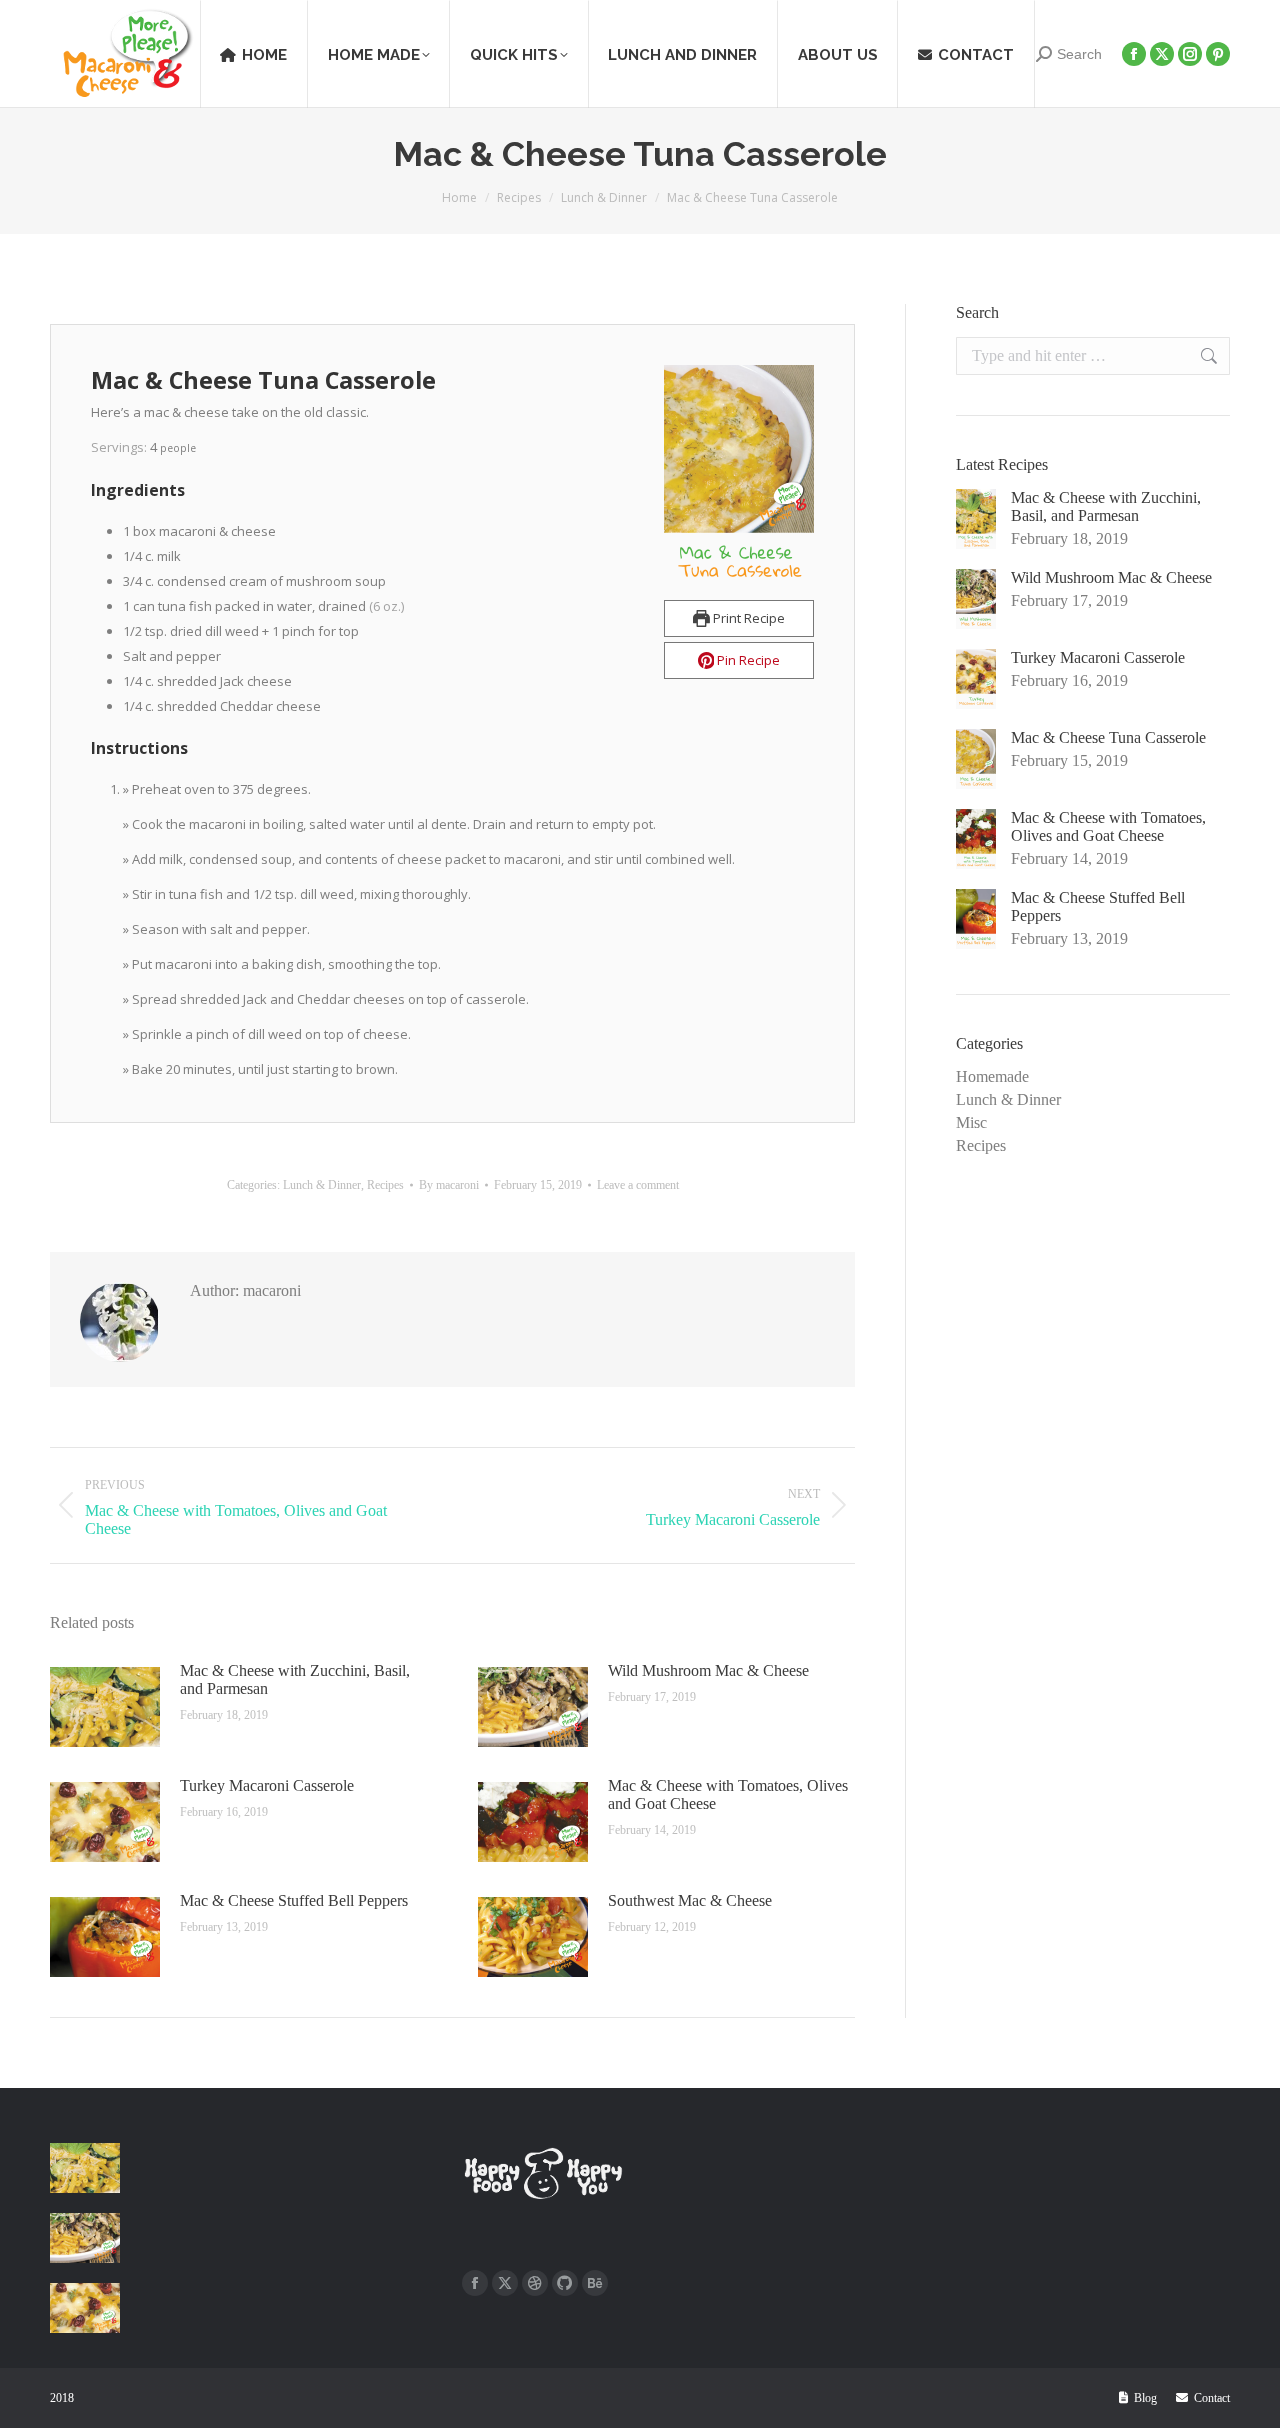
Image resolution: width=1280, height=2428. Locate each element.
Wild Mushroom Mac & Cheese (708, 1670)
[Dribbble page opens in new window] (535, 2283)
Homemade (992, 1076)
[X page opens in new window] (505, 2283)
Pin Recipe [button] (747, 660)
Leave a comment (638, 1185)
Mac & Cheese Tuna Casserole (1108, 737)
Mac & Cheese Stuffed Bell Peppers (294, 1900)
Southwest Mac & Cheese (690, 1900)
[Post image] (105, 1707)
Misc (971, 1122)
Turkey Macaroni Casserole (267, 1785)
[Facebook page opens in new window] (475, 2283)
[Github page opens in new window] (565, 2283)
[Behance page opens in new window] (595, 2283)
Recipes (385, 1185)
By (449, 1185)
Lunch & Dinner (322, 1185)
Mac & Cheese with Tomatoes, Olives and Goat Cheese (728, 1794)
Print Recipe (747, 618)
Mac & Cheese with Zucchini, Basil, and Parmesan (295, 1679)
